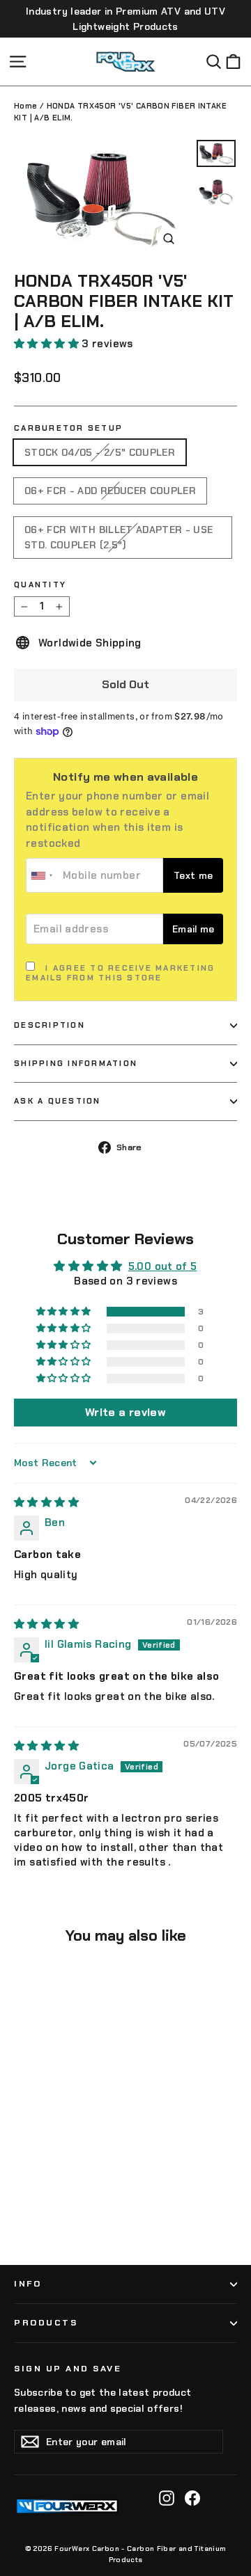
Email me (193, 929)
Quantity (40, 585)
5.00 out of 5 (163, 1266)
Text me (193, 876)
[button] (48, 344)
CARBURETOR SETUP (68, 428)
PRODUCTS (46, 2323)
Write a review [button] (125, 1412)
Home (26, 106)
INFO (28, 2284)
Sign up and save (68, 2369)
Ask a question (58, 1101)
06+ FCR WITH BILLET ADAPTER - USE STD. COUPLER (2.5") (119, 537)
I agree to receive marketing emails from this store (120, 973)
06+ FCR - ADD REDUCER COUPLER (110, 491)
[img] (46, 1502)
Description (50, 1025)
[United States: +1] (43, 875)
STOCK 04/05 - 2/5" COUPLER (100, 452)
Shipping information (76, 1063)
